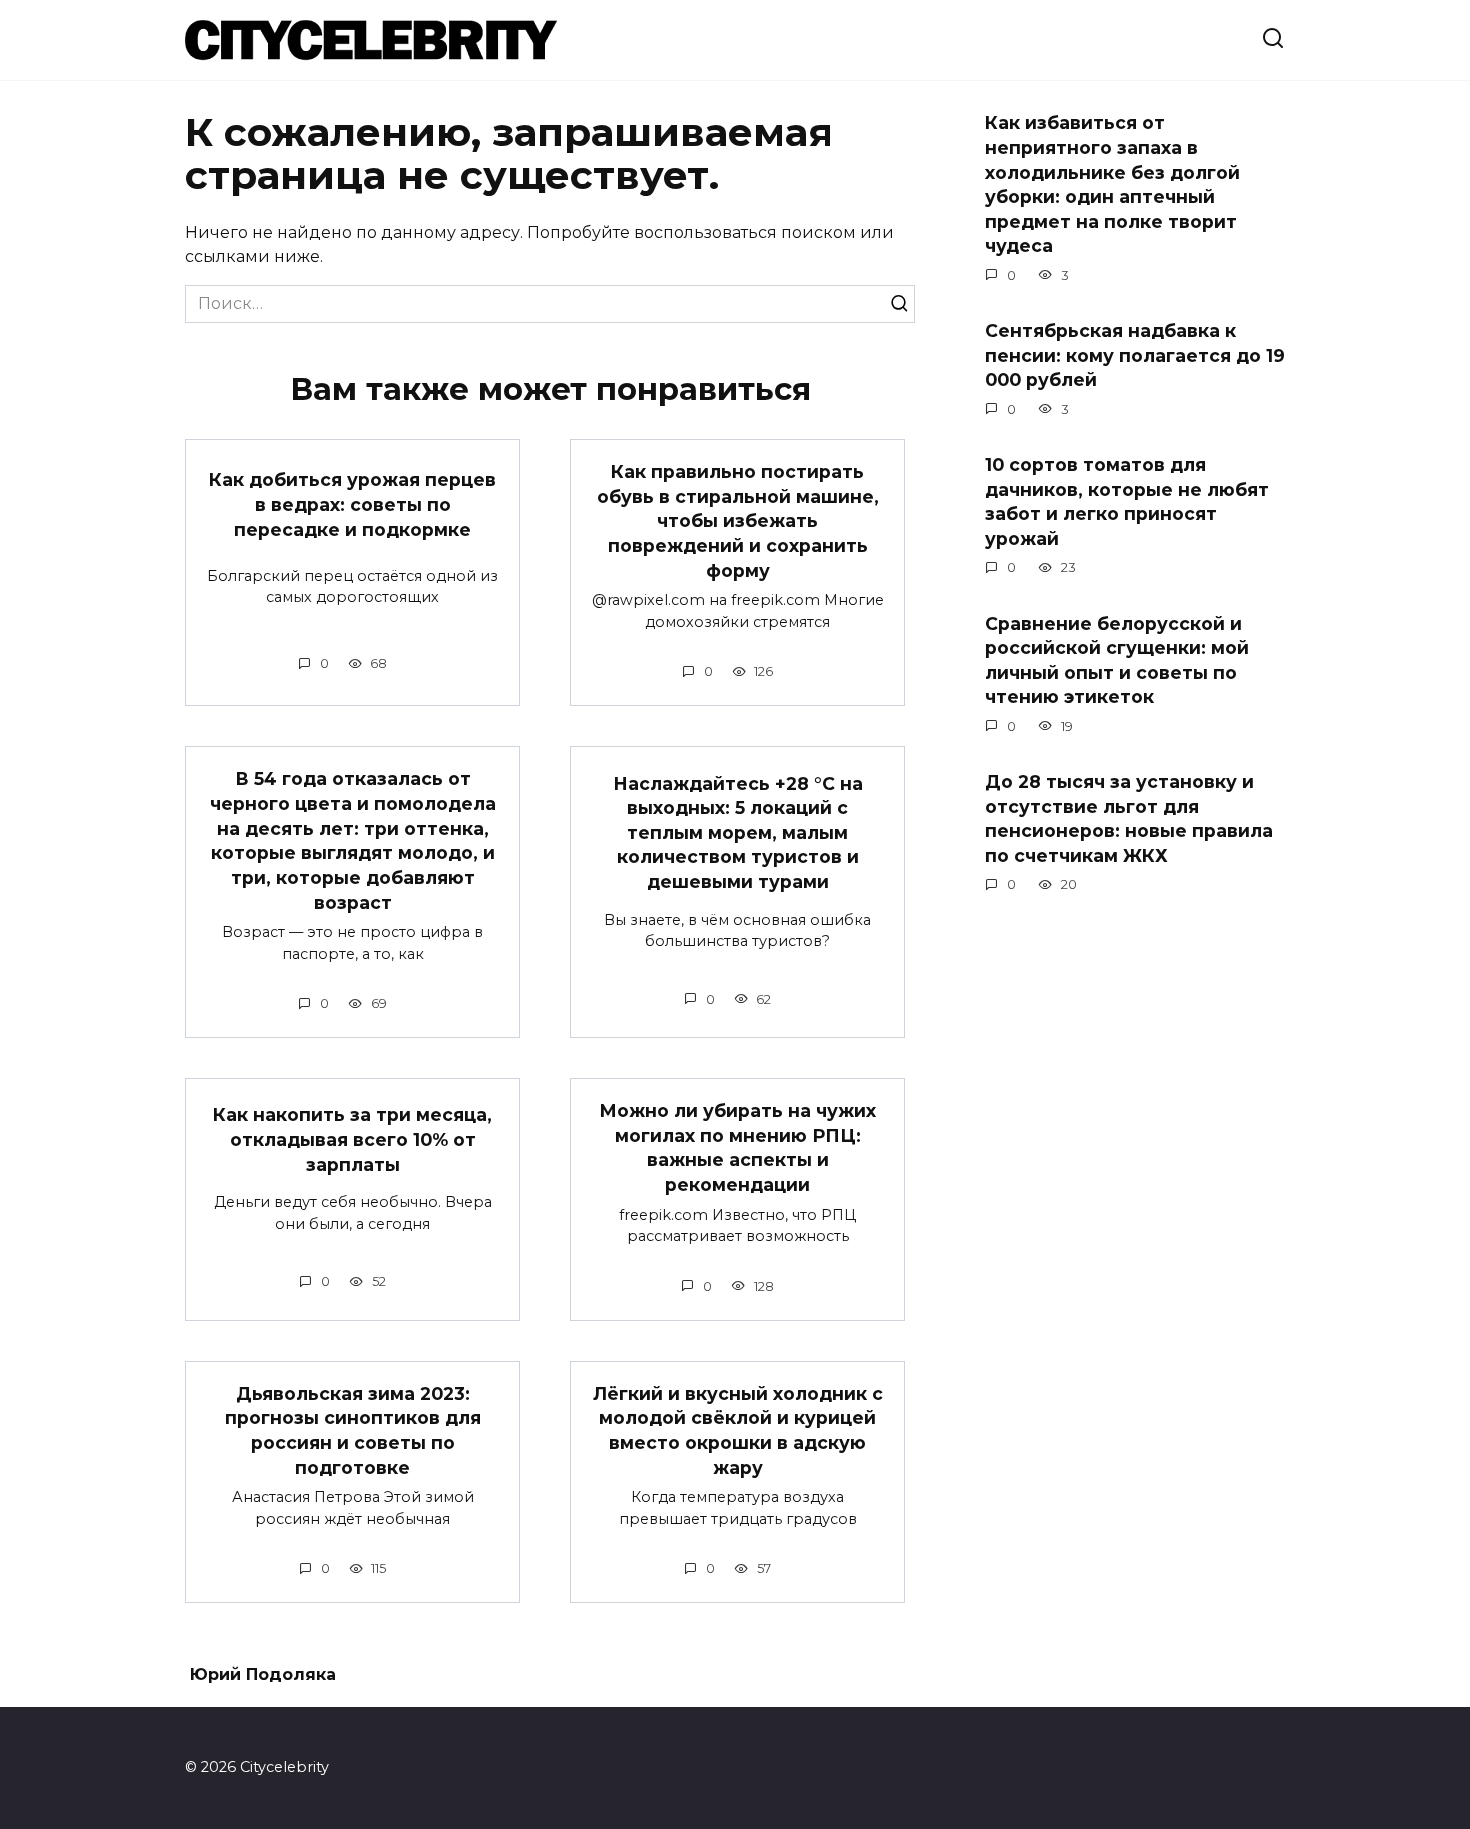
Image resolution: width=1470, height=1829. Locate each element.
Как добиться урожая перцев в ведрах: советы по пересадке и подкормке (352, 504)
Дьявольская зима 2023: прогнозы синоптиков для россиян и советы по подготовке (353, 1430)
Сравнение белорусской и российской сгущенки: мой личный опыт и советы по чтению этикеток (1117, 659)
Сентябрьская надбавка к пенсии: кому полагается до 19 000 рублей (1135, 355)
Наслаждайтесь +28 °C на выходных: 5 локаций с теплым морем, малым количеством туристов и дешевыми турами (738, 832)
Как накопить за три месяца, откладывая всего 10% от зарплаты (352, 1139)
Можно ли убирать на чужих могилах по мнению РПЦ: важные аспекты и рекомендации (737, 1147)
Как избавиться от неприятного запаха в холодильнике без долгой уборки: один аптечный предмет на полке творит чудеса (1112, 184)
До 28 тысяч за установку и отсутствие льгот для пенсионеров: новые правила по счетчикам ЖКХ (1129, 818)
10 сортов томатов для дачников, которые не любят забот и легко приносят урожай (1127, 501)
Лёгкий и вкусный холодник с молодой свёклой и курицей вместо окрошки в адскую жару (738, 1430)
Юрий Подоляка (263, 1674)
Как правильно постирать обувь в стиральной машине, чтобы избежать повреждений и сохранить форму (738, 521)
